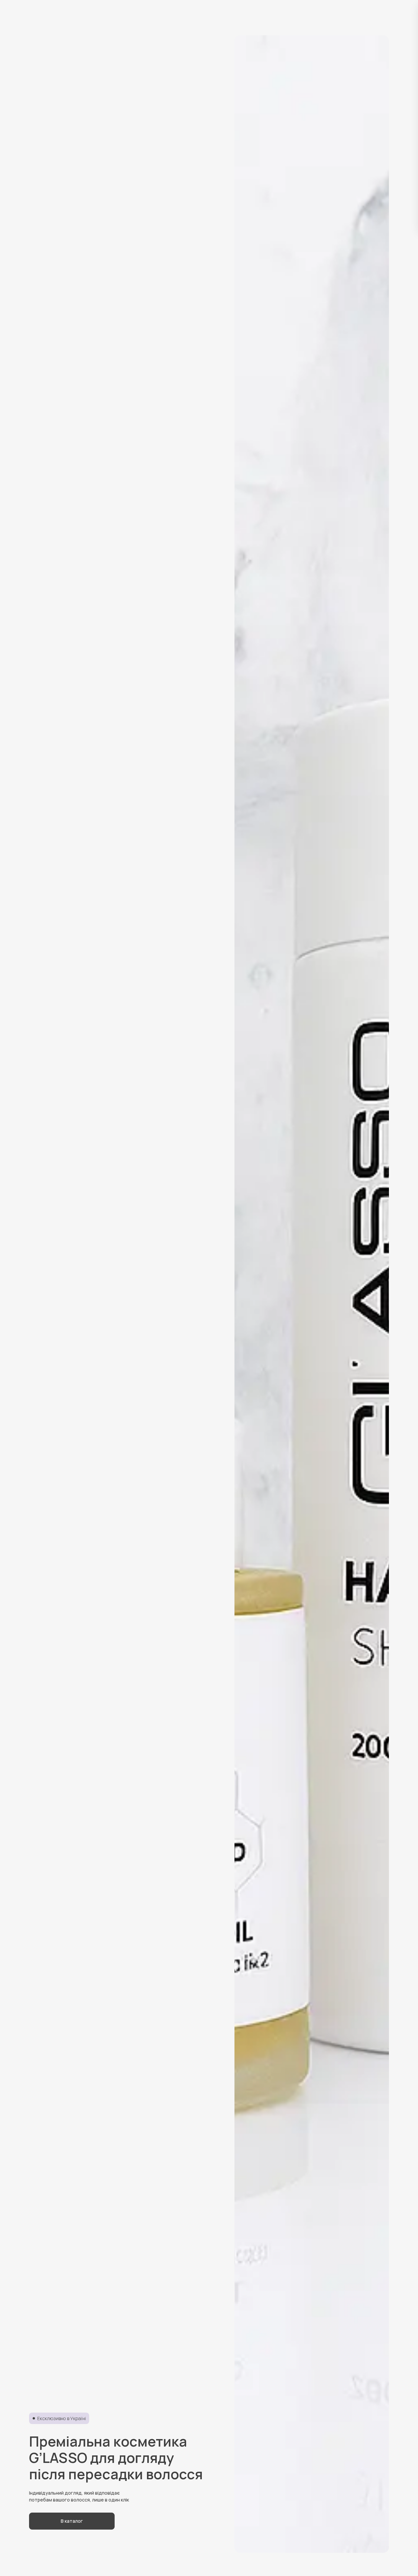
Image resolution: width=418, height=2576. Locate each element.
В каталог (72, 2521)
